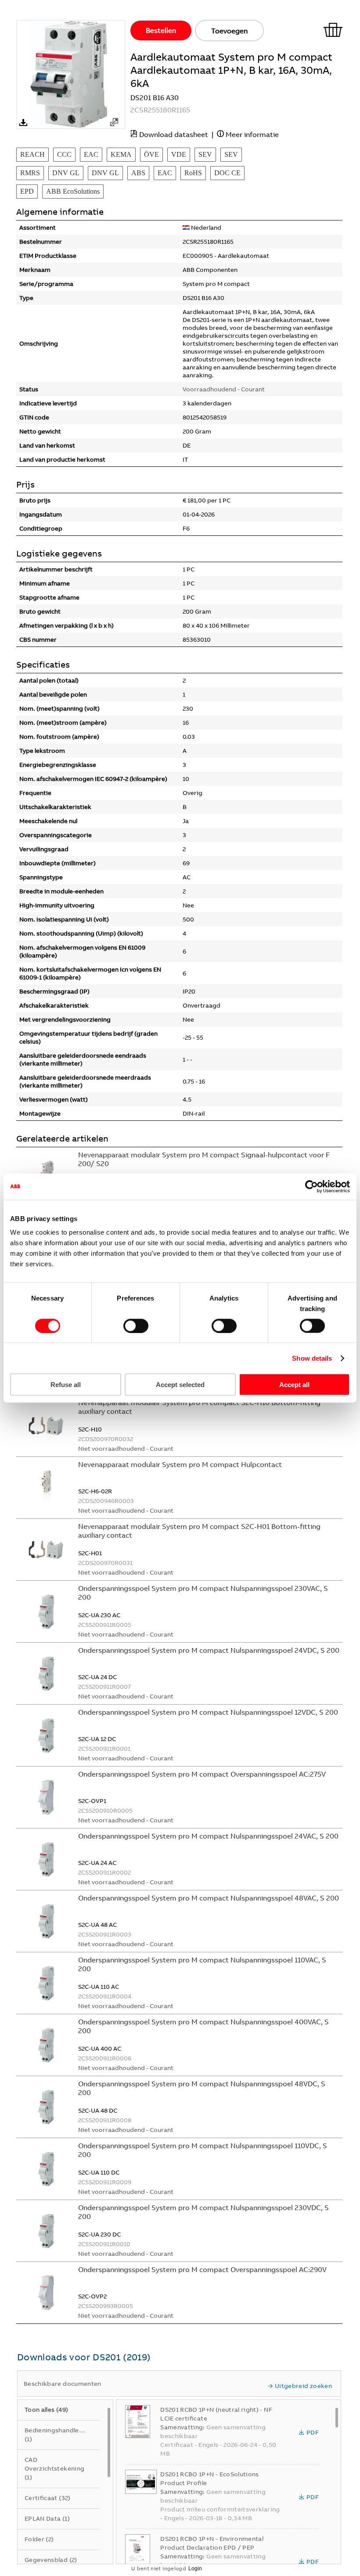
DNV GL (66, 173)
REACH (32, 154)
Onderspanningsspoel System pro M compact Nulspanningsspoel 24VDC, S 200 (209, 1650)
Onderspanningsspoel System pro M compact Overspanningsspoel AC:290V (202, 2269)
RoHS (193, 173)
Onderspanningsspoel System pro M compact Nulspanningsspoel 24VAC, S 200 (208, 1836)
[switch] (136, 1326)
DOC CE (227, 173)
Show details (312, 1358)
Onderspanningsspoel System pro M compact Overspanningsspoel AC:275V (202, 1774)
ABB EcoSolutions (73, 191)
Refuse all (66, 1385)
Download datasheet (174, 134)
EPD (27, 191)
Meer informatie (252, 134)
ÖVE (151, 154)
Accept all (294, 1385)
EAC (91, 154)
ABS (138, 173)
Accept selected (180, 1385)
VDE (179, 154)
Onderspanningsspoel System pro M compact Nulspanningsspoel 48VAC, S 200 (209, 1898)
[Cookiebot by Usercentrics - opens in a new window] (311, 1186)
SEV (205, 154)
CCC (64, 154)
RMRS (30, 173)
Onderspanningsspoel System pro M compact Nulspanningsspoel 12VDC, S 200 (208, 1712)
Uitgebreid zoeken (303, 2386)
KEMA (121, 154)
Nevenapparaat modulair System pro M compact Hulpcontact (180, 1464)
